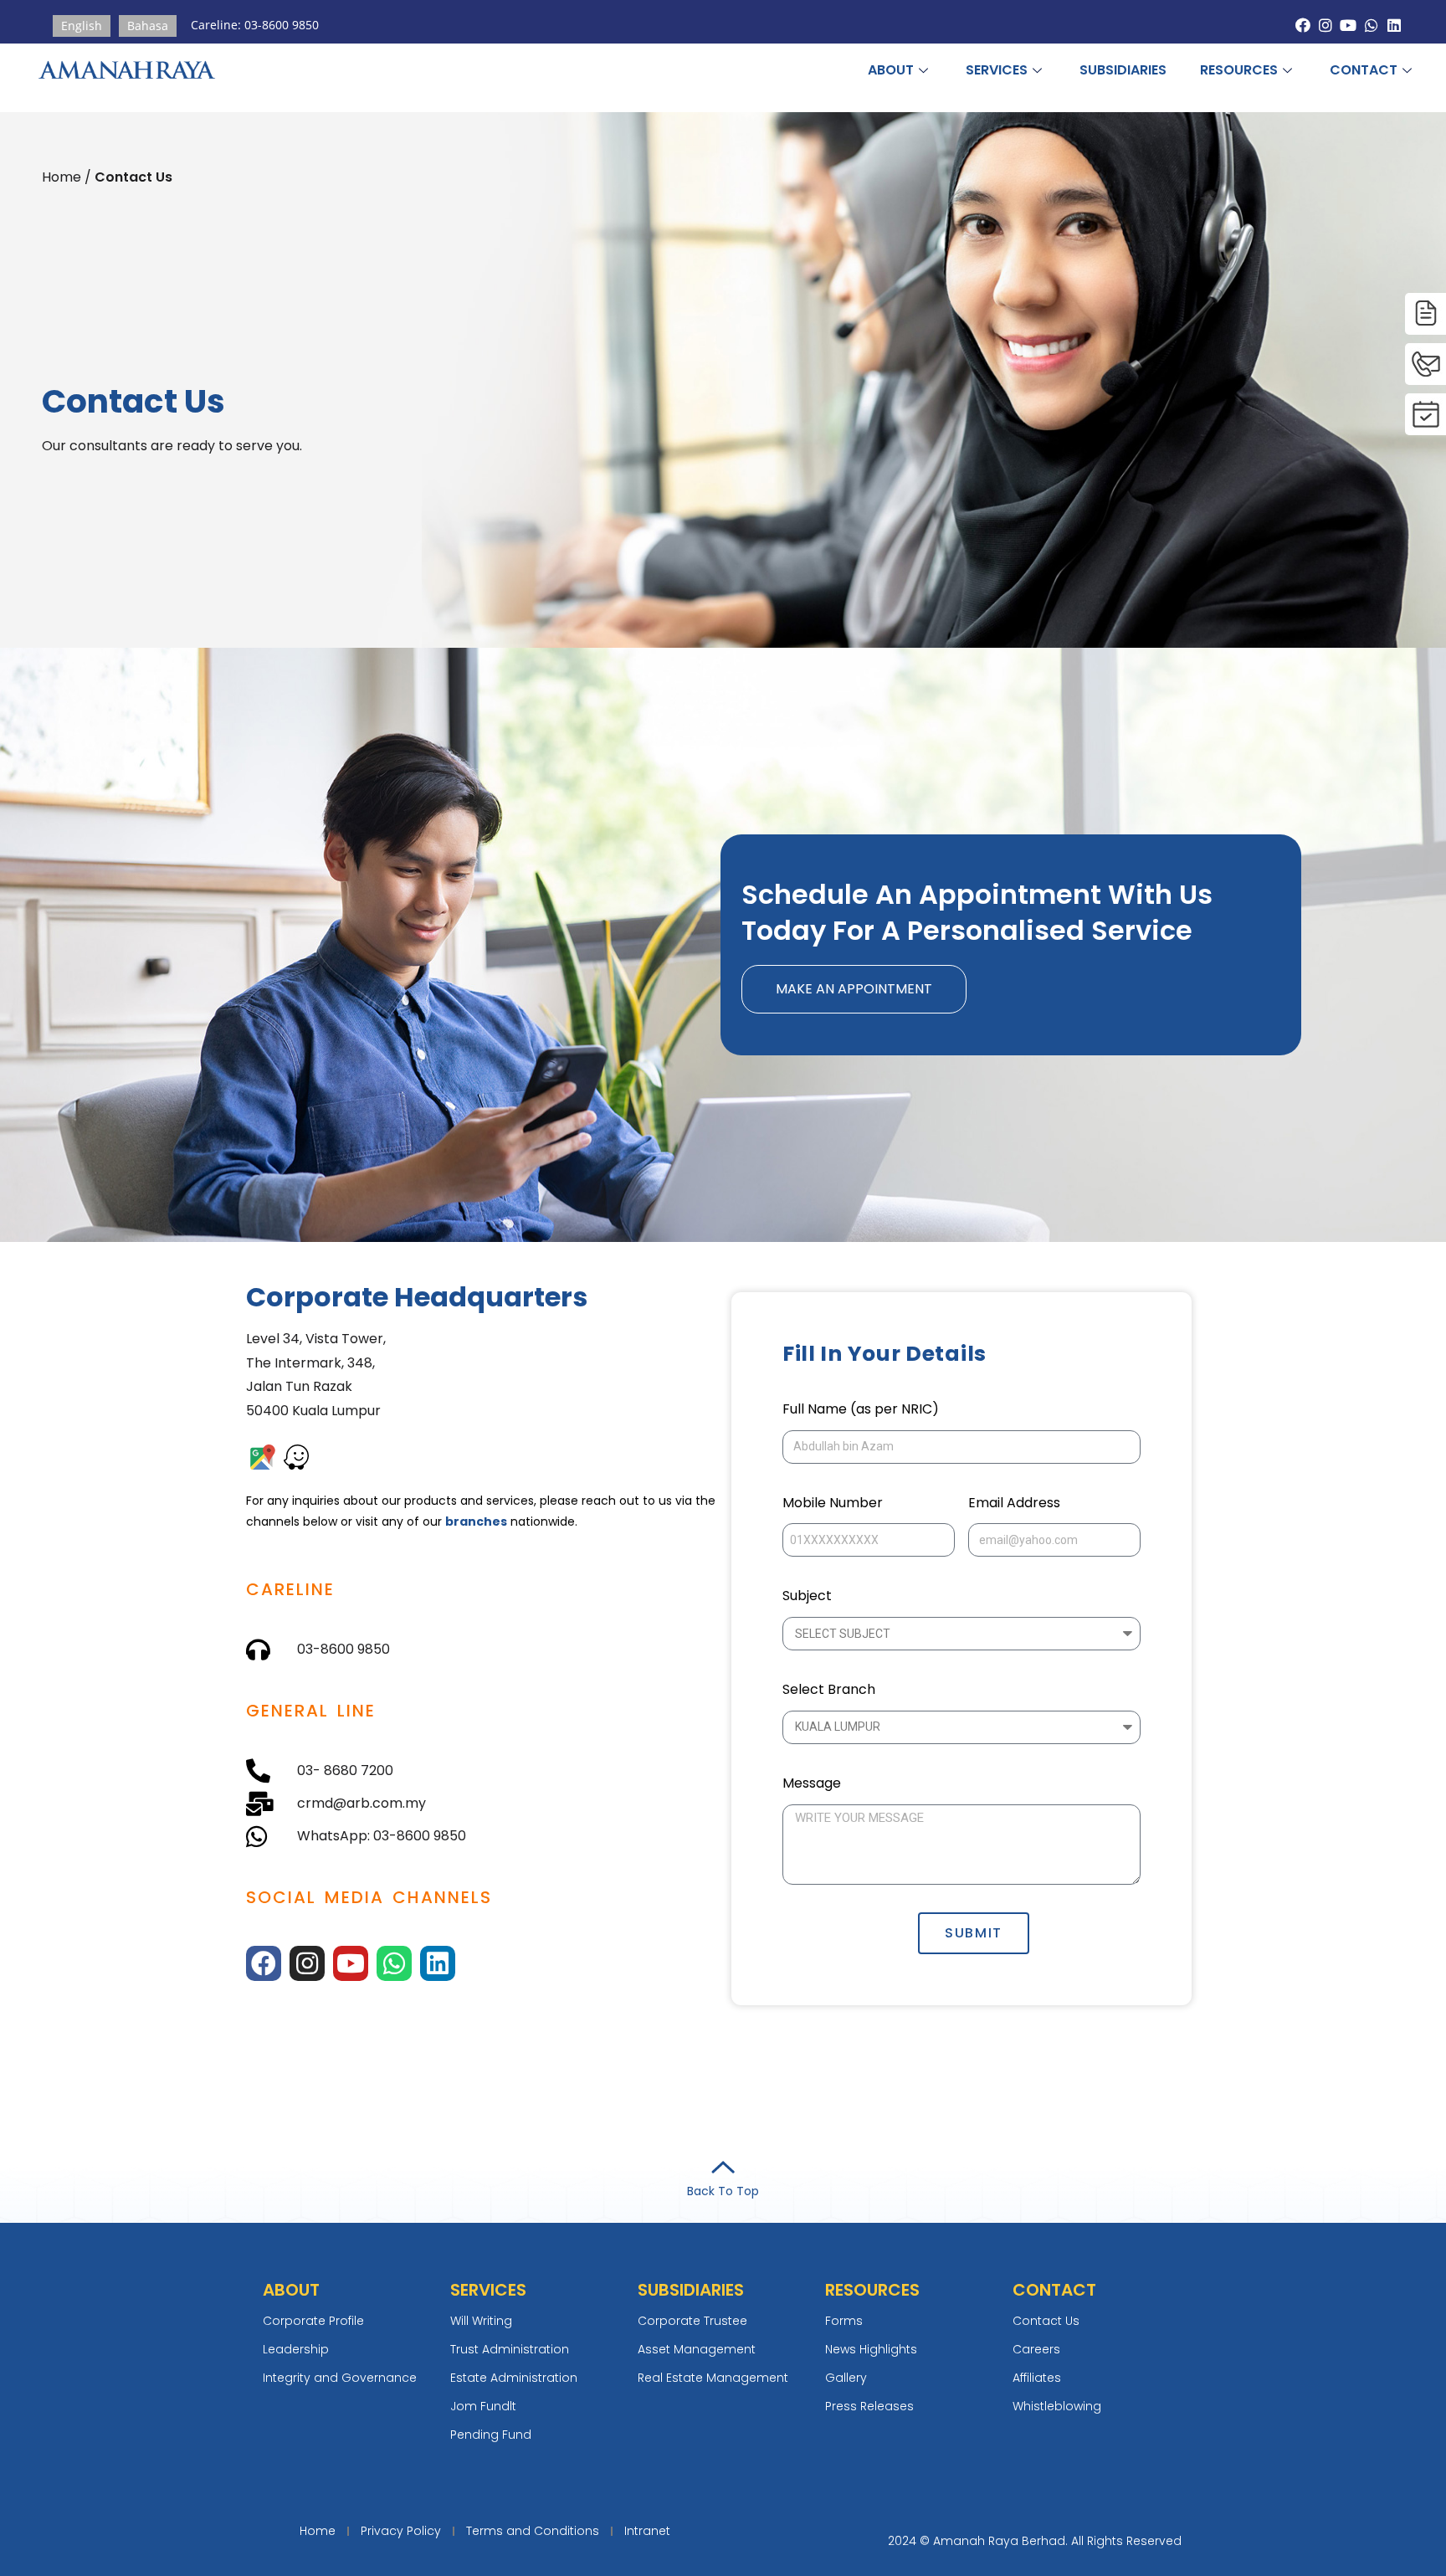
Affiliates (1037, 2378)
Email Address (1014, 1503)
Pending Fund (491, 2435)
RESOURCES (1239, 70)
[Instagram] (1326, 26)
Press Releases (869, 2406)
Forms (844, 2321)
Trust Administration (510, 2349)
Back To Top (723, 2191)
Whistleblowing (1057, 2406)
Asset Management (697, 2349)
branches (476, 1521)
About (891, 70)
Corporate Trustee (692, 2321)
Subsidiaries (1123, 70)
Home (318, 2531)
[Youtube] (1349, 26)
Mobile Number (833, 1503)
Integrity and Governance (340, 2378)
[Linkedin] (1394, 26)
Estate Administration (514, 2378)
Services (997, 70)
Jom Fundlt (483, 2406)
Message (812, 1783)
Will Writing (481, 2321)
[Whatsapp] (1371, 26)
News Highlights (871, 2349)
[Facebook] (1303, 26)
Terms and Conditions (533, 2531)
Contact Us (1046, 2321)
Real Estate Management (713, 2378)
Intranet (647, 2531)
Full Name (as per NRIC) (861, 1409)
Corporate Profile (313, 2321)
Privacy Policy (401, 2531)
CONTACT (1364, 70)
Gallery (846, 2378)
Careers (1036, 2349)
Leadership (296, 2349)
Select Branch (829, 1689)
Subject (807, 1596)
